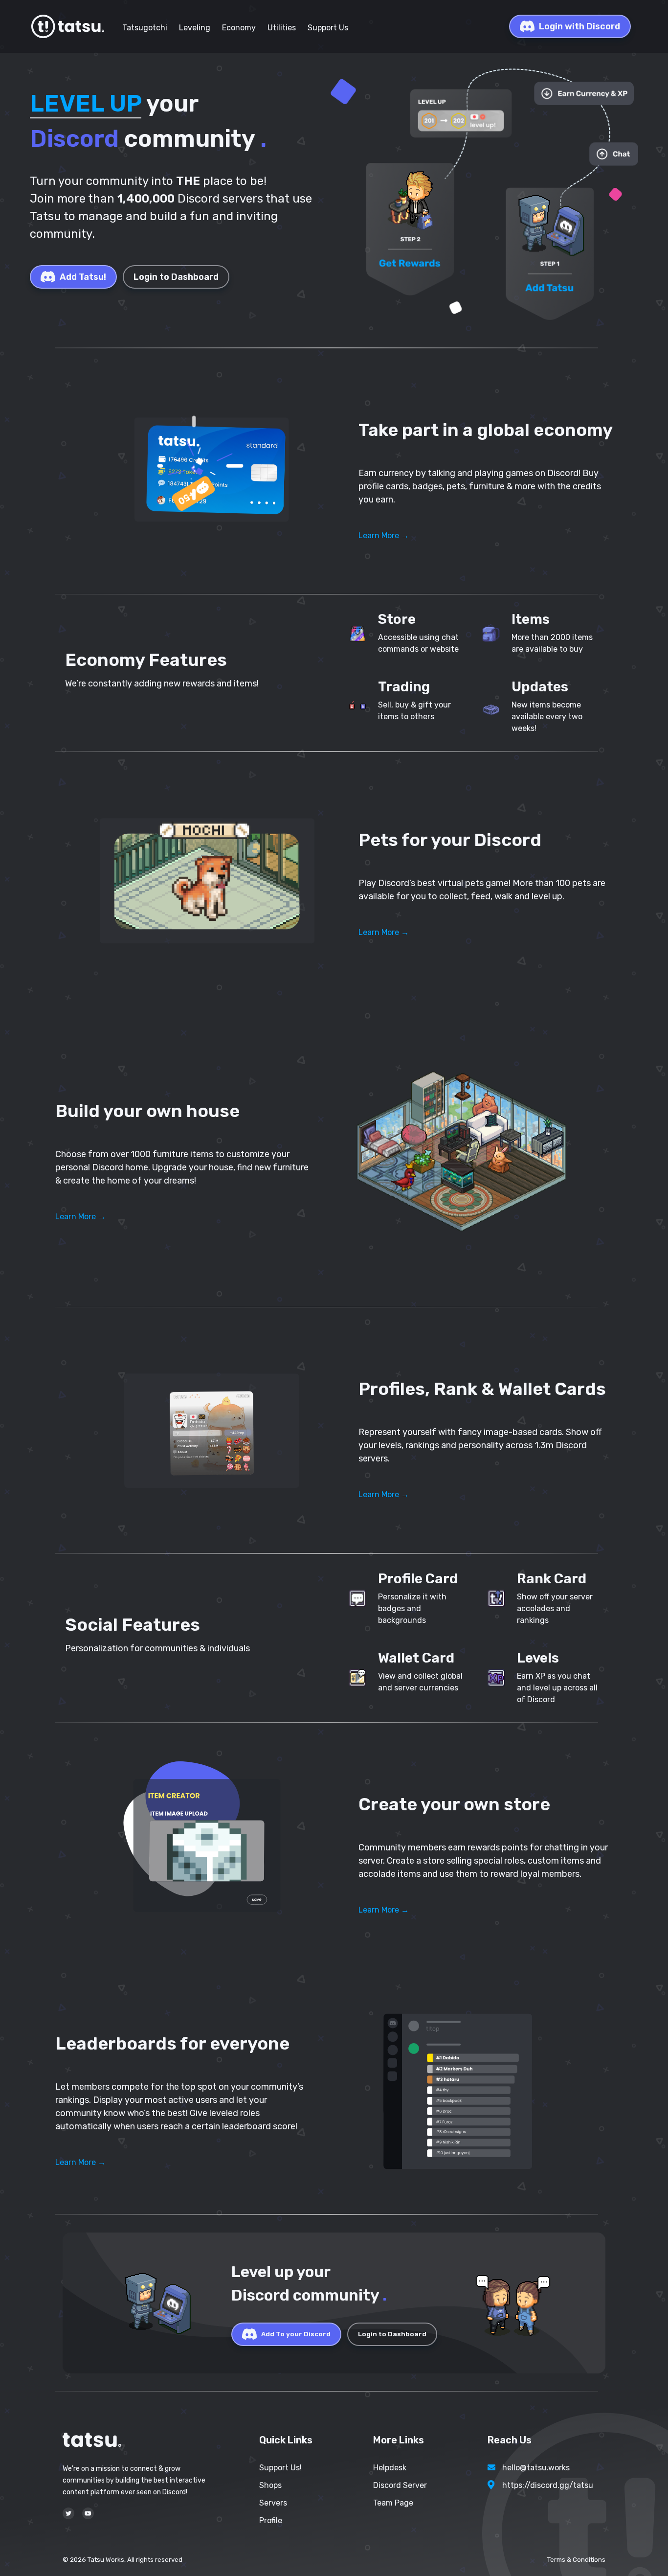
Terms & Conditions (576, 2560)
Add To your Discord (296, 2334)
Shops (270, 2485)
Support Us (328, 28)
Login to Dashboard (176, 277)
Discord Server (400, 2485)
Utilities (282, 28)
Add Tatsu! (83, 277)
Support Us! (280, 2468)
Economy (239, 28)
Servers (273, 2503)
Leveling (195, 28)
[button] (207, 471)
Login (579, 26)
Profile (271, 2520)
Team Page (393, 2503)
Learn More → (384, 536)
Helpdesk (390, 2468)
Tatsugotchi (145, 28)
